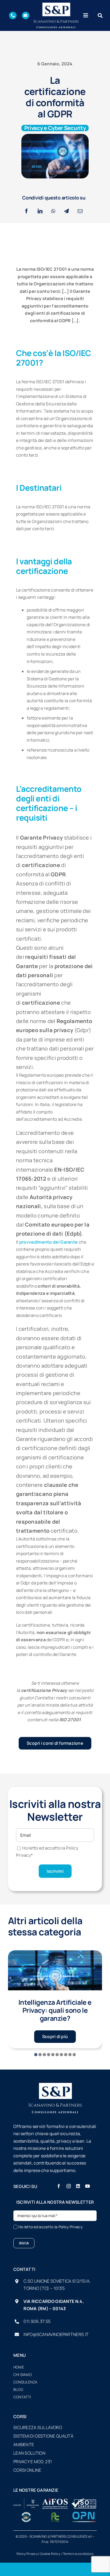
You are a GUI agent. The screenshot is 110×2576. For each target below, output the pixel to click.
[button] (36, 2055)
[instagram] (69, 2186)
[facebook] (59, 2186)
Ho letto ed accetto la (50, 2227)
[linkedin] (78, 2186)
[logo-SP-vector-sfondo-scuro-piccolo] (56, 5)
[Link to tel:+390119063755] (13, 15)
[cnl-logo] (26, 2514)
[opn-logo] (84, 2514)
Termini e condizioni (78, 2554)
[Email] (80, 211)
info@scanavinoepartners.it (56, 2334)
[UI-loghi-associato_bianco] (26, 2501)
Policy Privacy (70, 2227)
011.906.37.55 (37, 2321)
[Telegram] (66, 211)
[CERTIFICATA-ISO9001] (84, 2501)
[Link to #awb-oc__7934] (100, 15)
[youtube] (88, 2186)
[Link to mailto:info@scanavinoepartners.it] (26, 15)
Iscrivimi (55, 1871)
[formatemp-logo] (55, 2514)
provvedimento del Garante (49, 1242)
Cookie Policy (50, 2554)
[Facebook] (26, 211)
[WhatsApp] (53, 211)
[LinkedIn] (40, 211)
